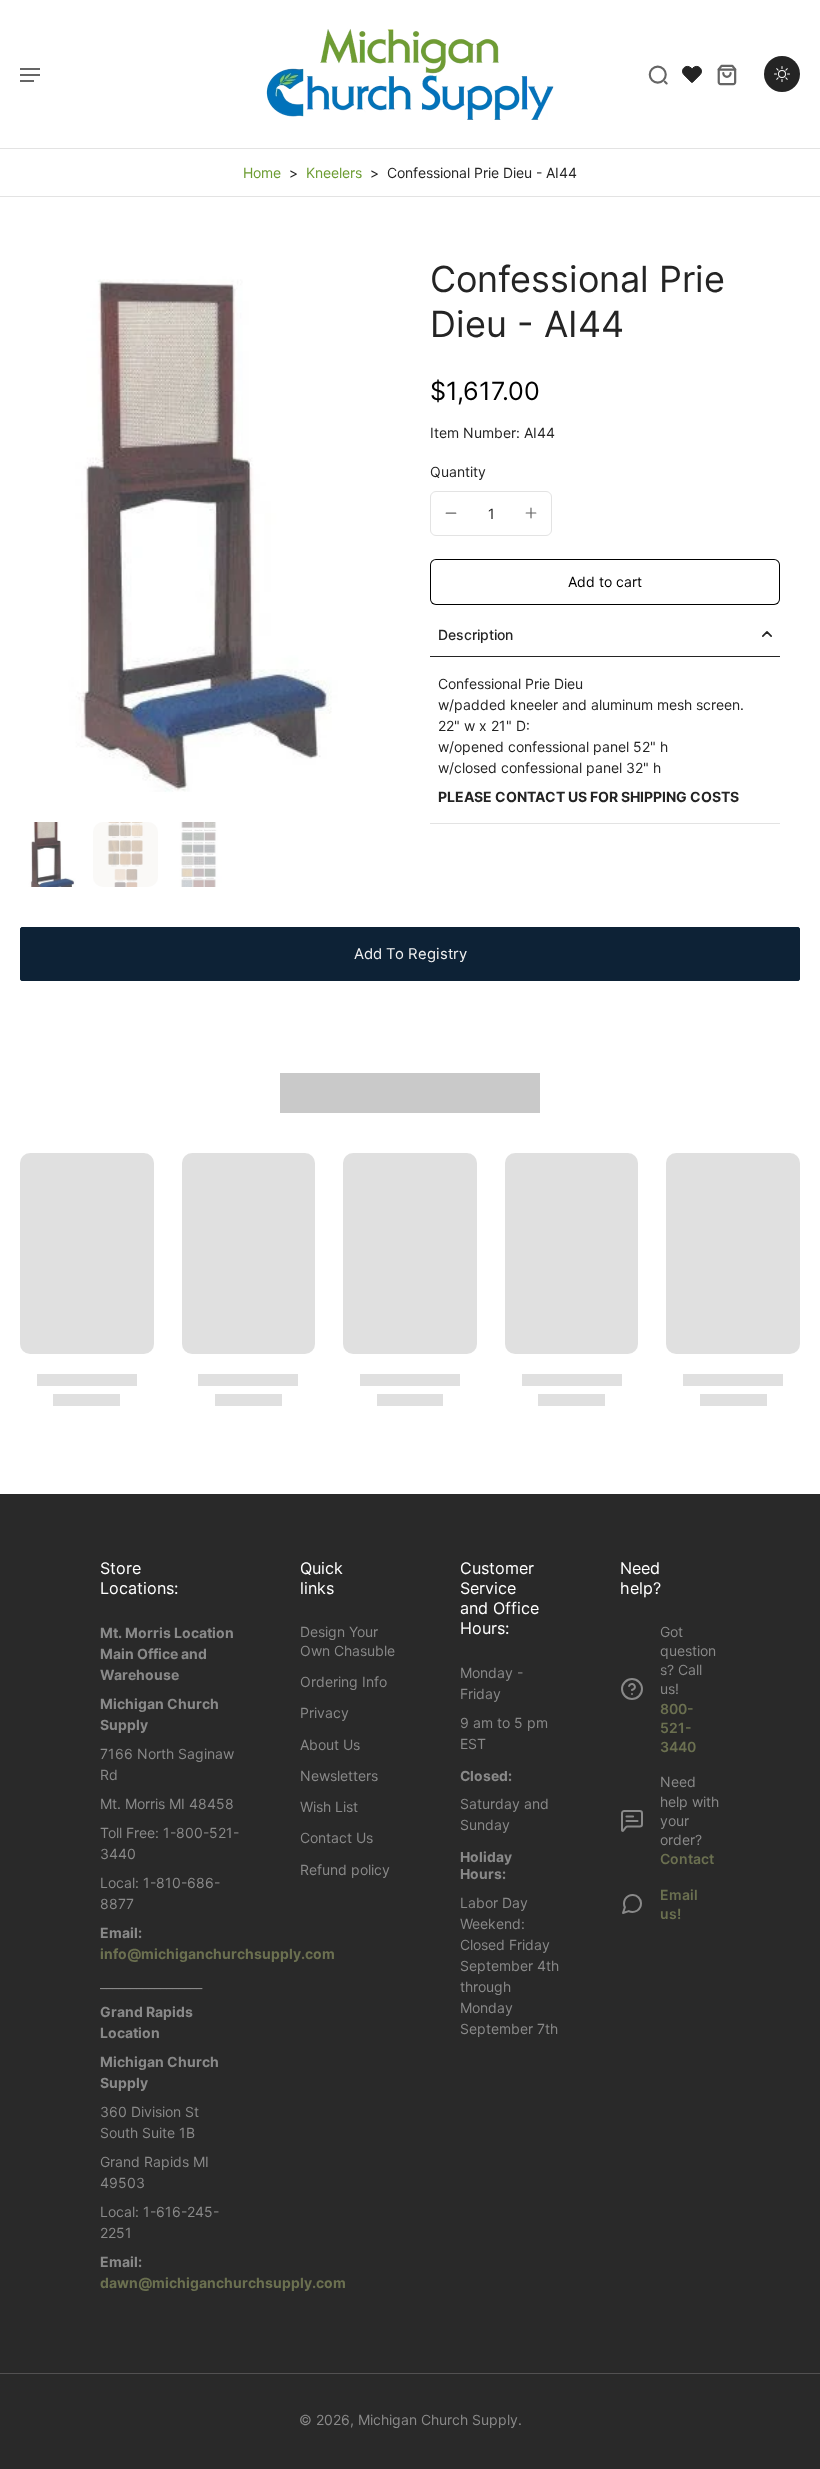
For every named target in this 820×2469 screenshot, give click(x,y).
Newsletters (339, 1775)
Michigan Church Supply (438, 2419)
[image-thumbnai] (52, 854)
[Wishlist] (692, 74)
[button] (605, 582)
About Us (330, 1744)
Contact (687, 1858)
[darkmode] (782, 74)
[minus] (451, 513)
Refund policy (345, 1869)
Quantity (458, 471)
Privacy (324, 1712)
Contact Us (336, 1837)
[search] (658, 74)
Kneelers (334, 172)
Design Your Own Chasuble (347, 1641)
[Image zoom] (205, 535)
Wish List (329, 1806)
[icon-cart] (726, 74)
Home (262, 172)
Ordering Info (343, 1681)
